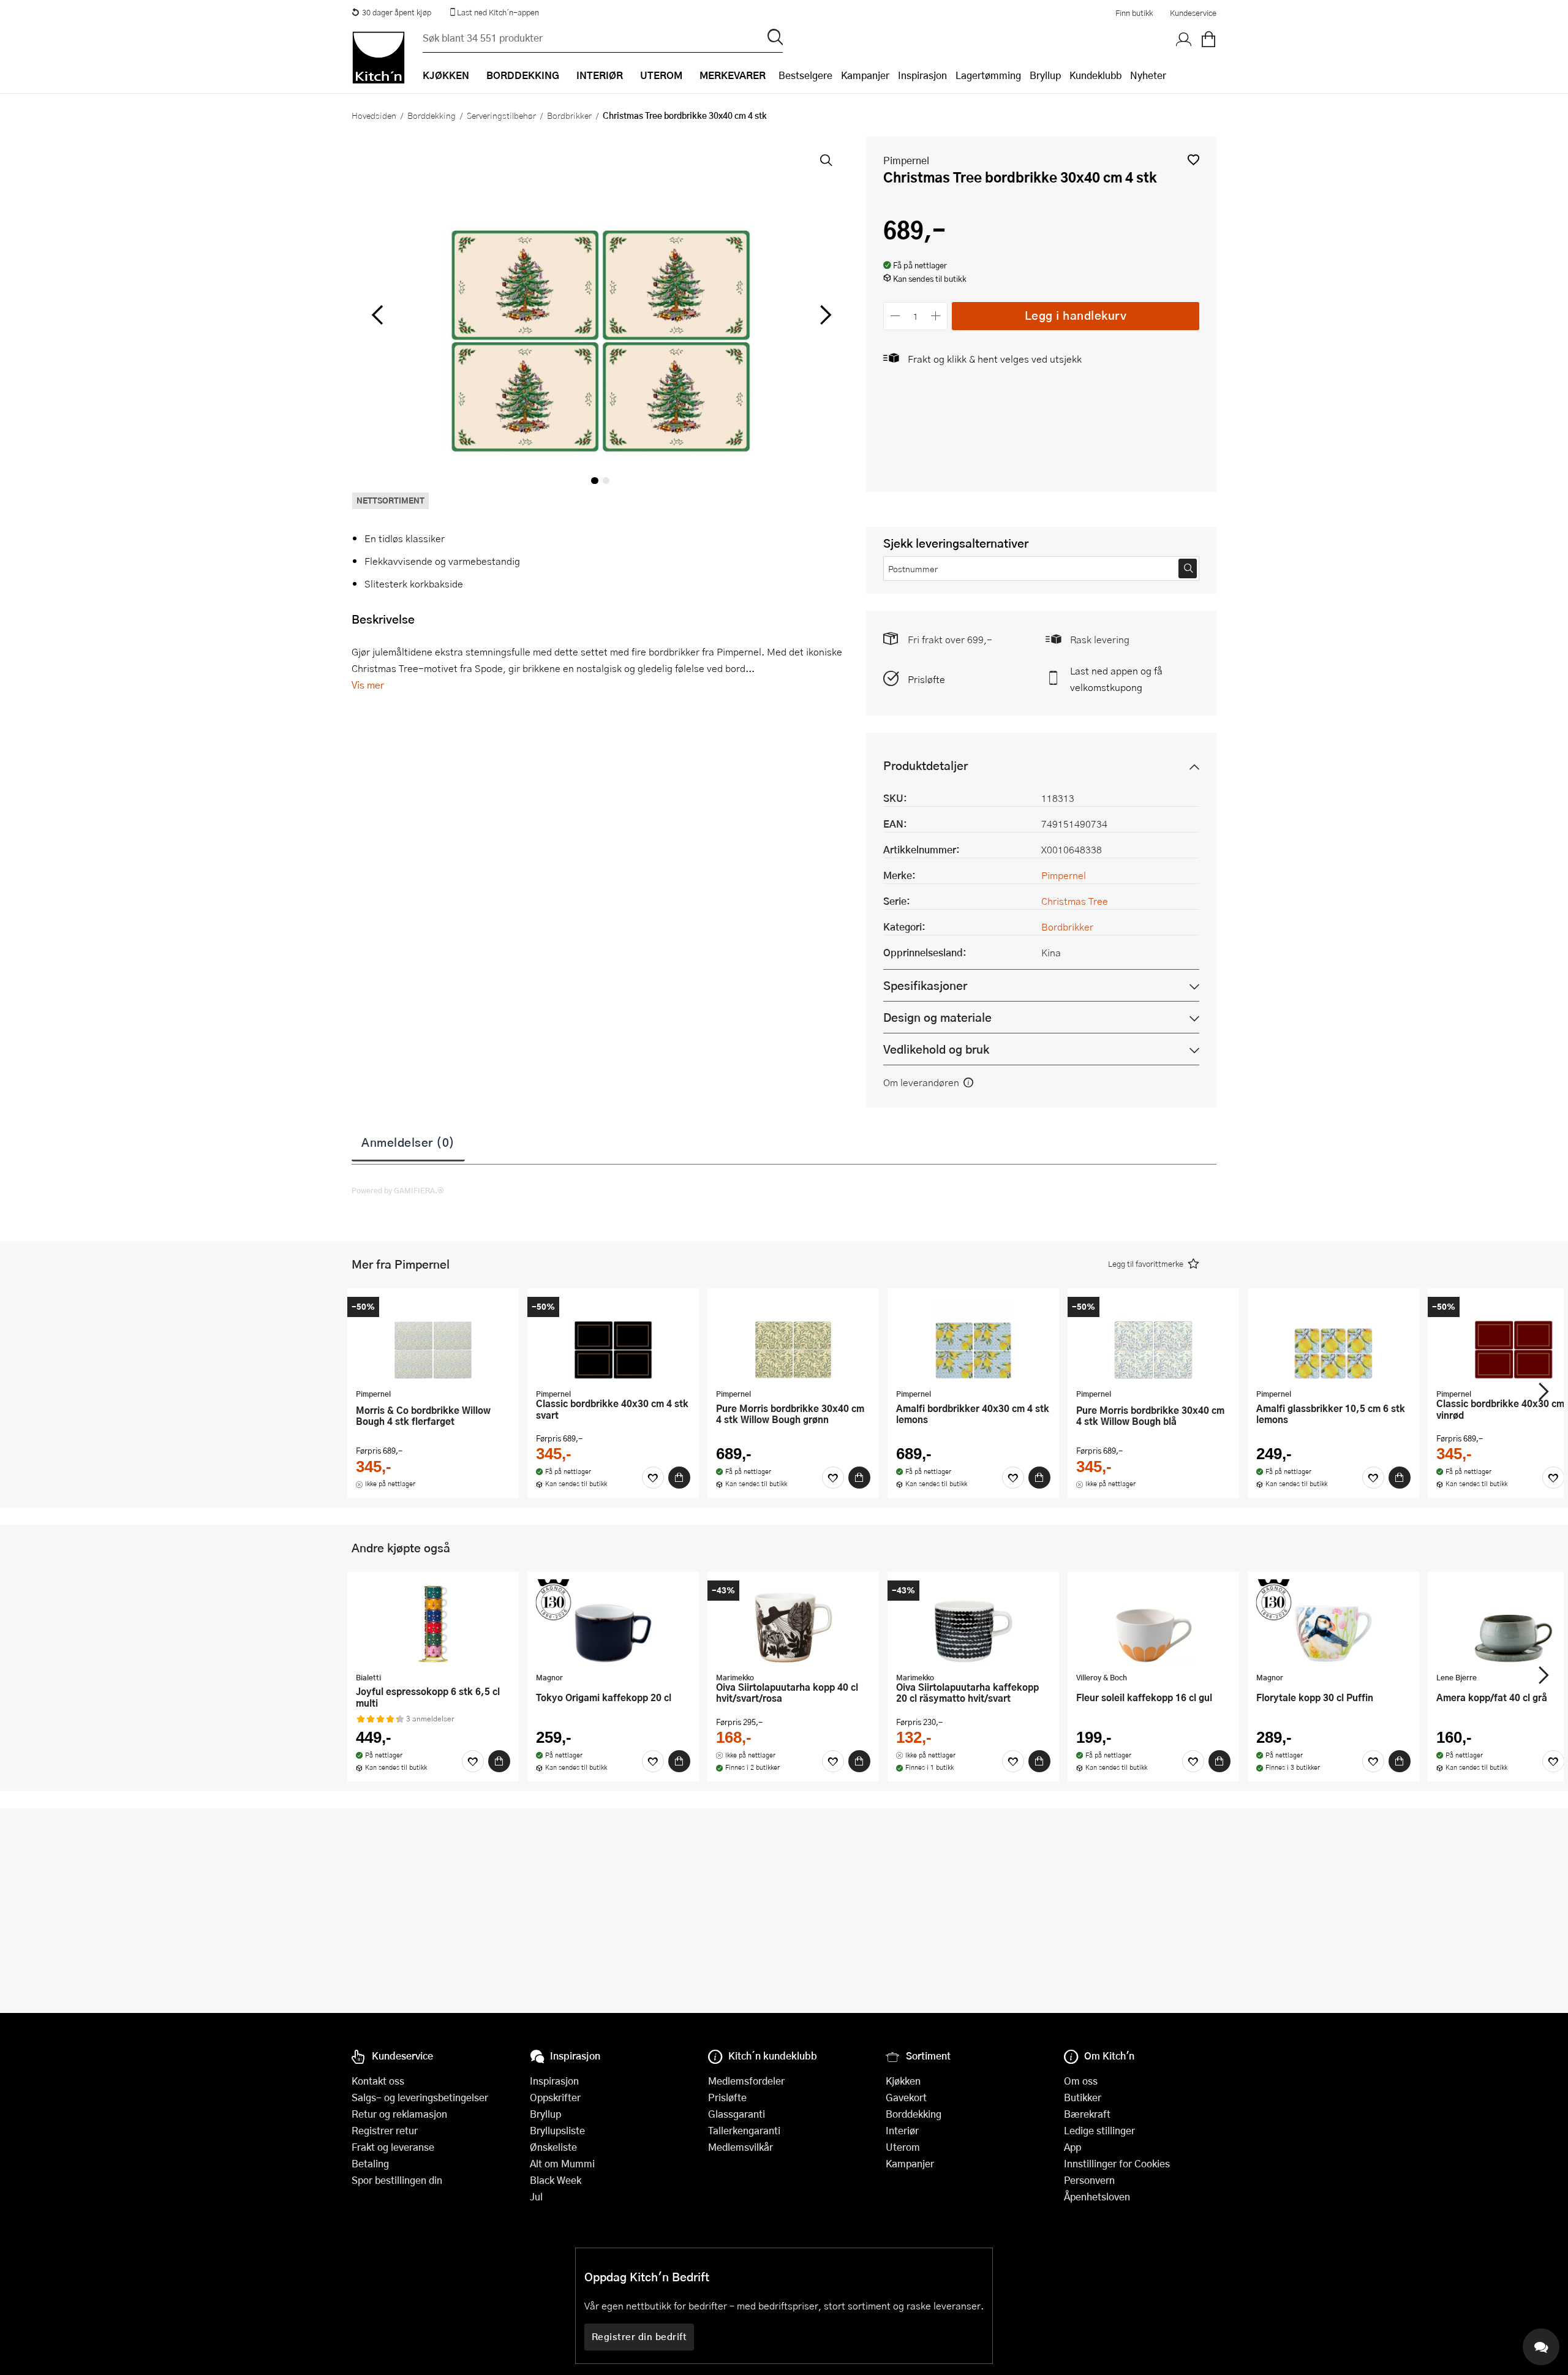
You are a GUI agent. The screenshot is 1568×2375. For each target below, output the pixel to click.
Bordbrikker (569, 115)
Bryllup (1045, 75)
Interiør (902, 2130)
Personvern (1089, 2180)
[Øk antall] (936, 316)
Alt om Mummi (562, 2163)
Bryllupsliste (557, 2130)
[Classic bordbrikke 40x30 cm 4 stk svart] (613, 1340)
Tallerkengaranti (744, 2130)
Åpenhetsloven (1097, 2196)
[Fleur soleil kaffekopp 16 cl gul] (1153, 1623)
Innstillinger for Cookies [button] (1117, 2163)
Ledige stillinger (1099, 2130)
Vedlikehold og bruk (936, 1049)
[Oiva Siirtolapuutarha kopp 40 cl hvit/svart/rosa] (793, 1623)
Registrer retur (385, 2130)
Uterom (903, 2147)
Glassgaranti (737, 2114)
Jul (536, 2196)
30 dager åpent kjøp (397, 12)
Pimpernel (906, 160)
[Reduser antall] (895, 316)
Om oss (1081, 2081)
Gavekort (906, 2097)
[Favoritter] (653, 1478)
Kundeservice (1193, 13)
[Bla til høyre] (824, 315)
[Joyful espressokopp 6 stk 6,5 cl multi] (433, 1623)
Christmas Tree (1075, 901)
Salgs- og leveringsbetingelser (420, 2097)
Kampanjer (865, 75)
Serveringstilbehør (501, 115)
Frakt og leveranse (393, 2147)
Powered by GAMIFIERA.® (398, 1190)
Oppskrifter (555, 2097)
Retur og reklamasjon (399, 2114)
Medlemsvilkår (741, 2147)
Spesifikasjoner (925, 985)
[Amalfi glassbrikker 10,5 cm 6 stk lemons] (1333, 1340)
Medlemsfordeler (746, 2081)
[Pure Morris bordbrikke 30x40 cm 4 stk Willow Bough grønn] (793, 1340)
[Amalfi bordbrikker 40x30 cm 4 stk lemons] (973, 1340)
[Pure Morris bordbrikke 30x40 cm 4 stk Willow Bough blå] (1153, 1340)
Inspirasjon (922, 75)
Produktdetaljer (925, 765)
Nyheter (1148, 75)
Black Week (556, 2180)
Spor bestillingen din (397, 2180)
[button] (1193, 160)
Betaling (370, 2163)
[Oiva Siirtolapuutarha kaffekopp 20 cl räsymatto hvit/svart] (973, 1623)
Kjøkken (903, 2081)
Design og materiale (937, 1017)
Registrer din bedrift (639, 2336)
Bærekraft (1087, 2114)
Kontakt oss (378, 2081)
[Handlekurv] (1208, 40)
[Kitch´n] (379, 58)
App (1072, 2147)
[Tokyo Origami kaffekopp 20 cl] (613, 1623)
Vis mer (368, 685)
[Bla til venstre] (377, 315)
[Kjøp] (679, 1478)
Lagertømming (988, 75)
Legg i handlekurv (1076, 315)
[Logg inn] (1184, 40)
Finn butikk (1134, 13)
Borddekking (432, 115)
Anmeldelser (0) (408, 1142)
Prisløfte (926, 679)
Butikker (1083, 2097)
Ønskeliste (553, 2147)
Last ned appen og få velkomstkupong (1116, 679)
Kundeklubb (1095, 75)
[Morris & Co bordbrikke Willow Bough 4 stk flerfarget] (433, 1340)
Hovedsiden (374, 115)
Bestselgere (805, 75)
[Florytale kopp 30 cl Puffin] (1333, 1623)
